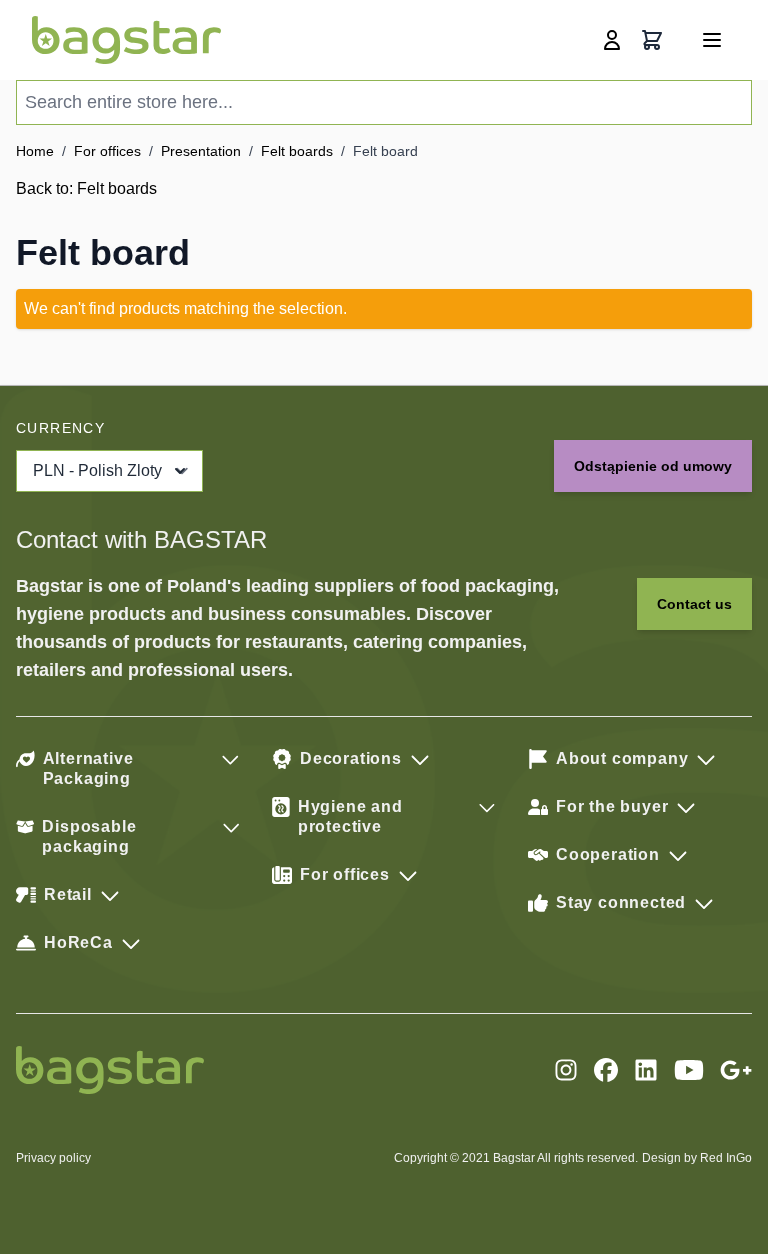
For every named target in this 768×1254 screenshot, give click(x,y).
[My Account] (612, 40)
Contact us (694, 604)
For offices (107, 151)
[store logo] (126, 40)
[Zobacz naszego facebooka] (606, 1070)
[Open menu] (712, 40)
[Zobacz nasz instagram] (566, 1070)
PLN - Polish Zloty (97, 470)
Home (35, 151)
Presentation (201, 151)
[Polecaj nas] (736, 1070)
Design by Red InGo (697, 1158)
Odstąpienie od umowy (653, 466)
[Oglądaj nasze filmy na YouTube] (689, 1070)
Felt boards (297, 151)
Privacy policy (53, 1158)
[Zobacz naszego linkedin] (646, 1070)
